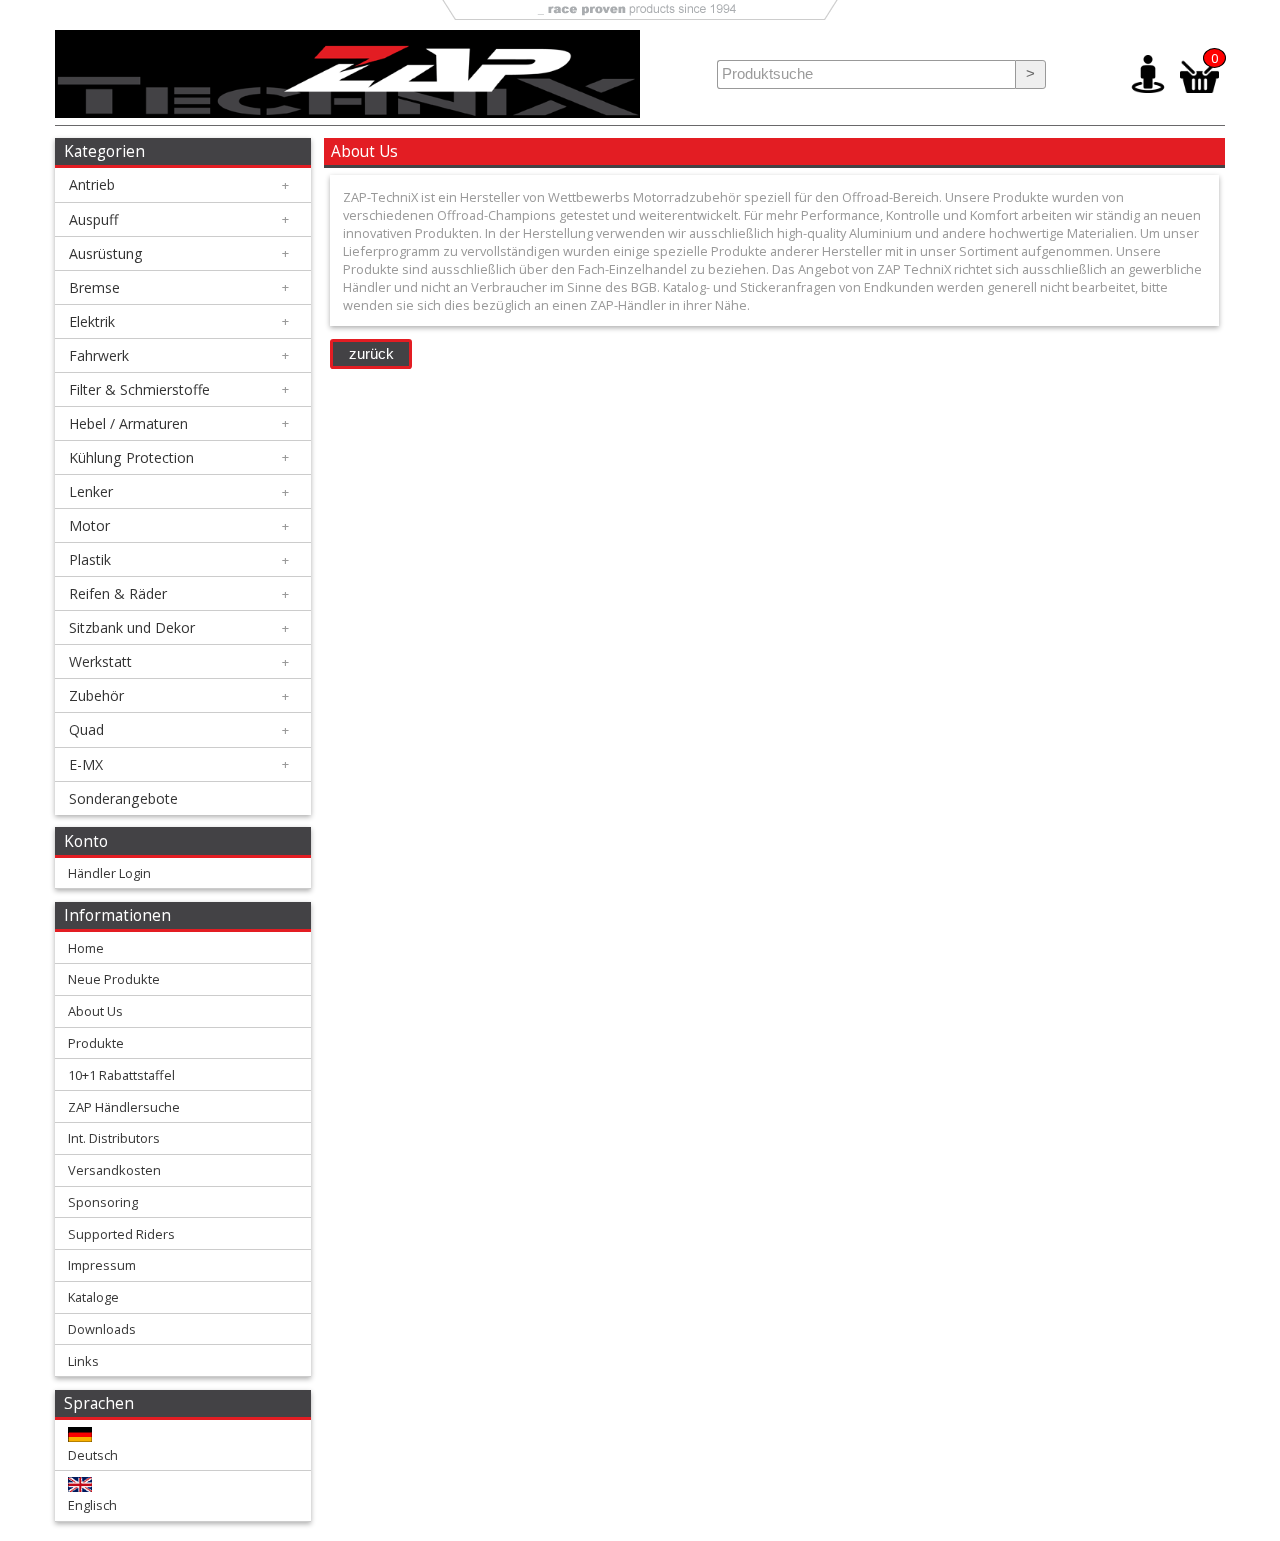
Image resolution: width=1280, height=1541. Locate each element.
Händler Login (109, 873)
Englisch (92, 1505)
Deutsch (93, 1455)
